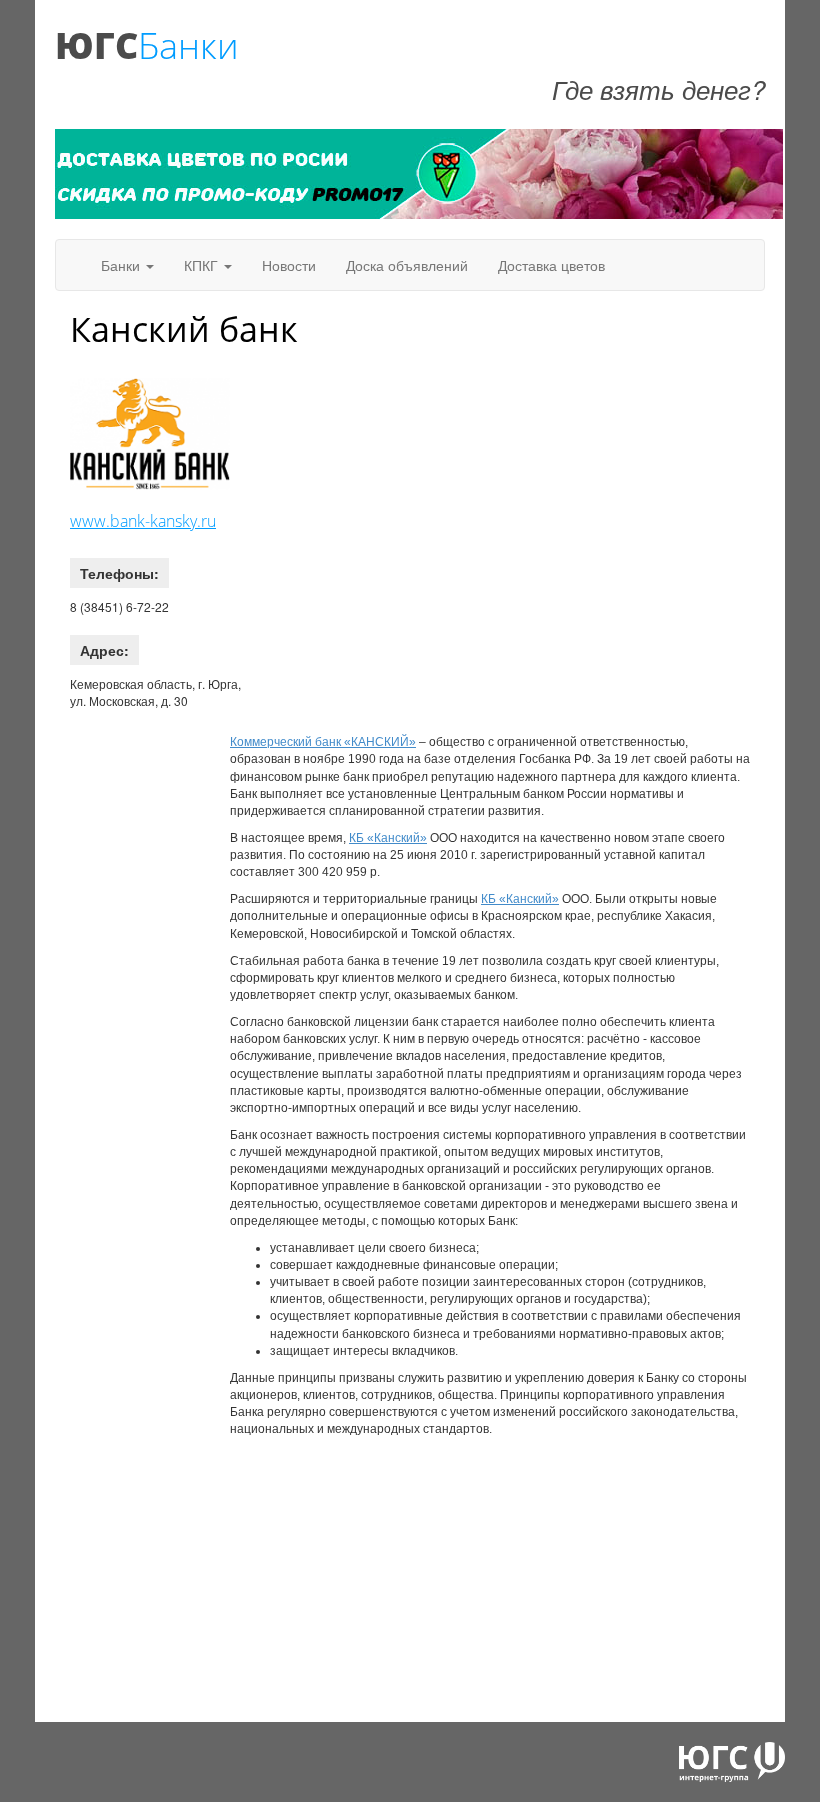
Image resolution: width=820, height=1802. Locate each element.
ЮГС (96, 45)
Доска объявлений (407, 265)
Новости (289, 265)
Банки (188, 45)
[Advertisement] (420, 503)
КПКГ (203, 265)
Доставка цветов (551, 265)
